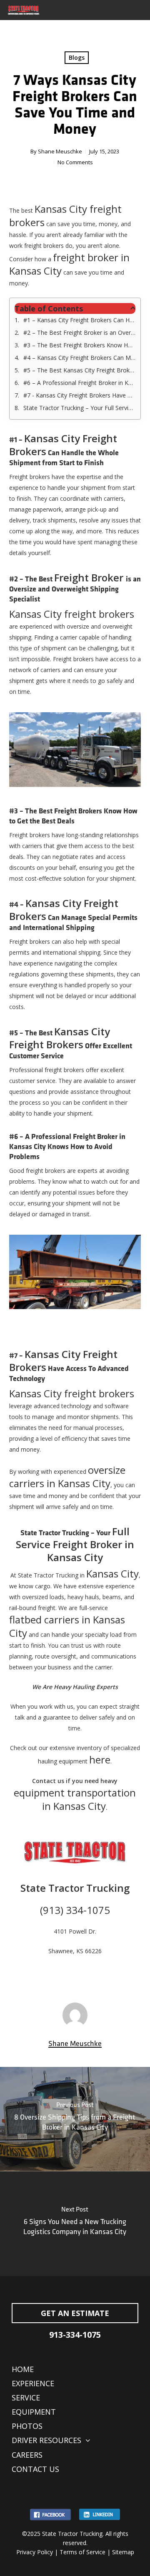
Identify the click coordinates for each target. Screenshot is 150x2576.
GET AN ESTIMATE (75, 2313)
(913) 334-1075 (75, 1910)
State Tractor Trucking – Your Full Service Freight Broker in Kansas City (80, 408)
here (100, 1759)
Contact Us (35, 2469)
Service (26, 2398)
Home (23, 2369)
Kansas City (112, 1573)
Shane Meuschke (60, 151)
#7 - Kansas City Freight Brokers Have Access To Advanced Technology (80, 395)
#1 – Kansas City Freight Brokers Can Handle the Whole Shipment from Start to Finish (80, 320)
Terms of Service (82, 2552)
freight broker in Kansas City (69, 264)
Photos (27, 2426)
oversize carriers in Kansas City (67, 1477)
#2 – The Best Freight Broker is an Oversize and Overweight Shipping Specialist (80, 333)
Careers (27, 2455)
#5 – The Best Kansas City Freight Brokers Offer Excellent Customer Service (80, 370)
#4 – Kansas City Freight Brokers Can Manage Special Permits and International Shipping (80, 358)
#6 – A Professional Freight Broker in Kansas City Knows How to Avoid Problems (80, 383)
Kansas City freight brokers (65, 215)
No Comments (75, 162)
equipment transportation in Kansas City (75, 1799)
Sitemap (123, 2552)
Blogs (77, 57)
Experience (33, 2383)
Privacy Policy (35, 2552)
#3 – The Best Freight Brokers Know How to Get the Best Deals (80, 345)
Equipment (34, 2412)
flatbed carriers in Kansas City (67, 1626)
